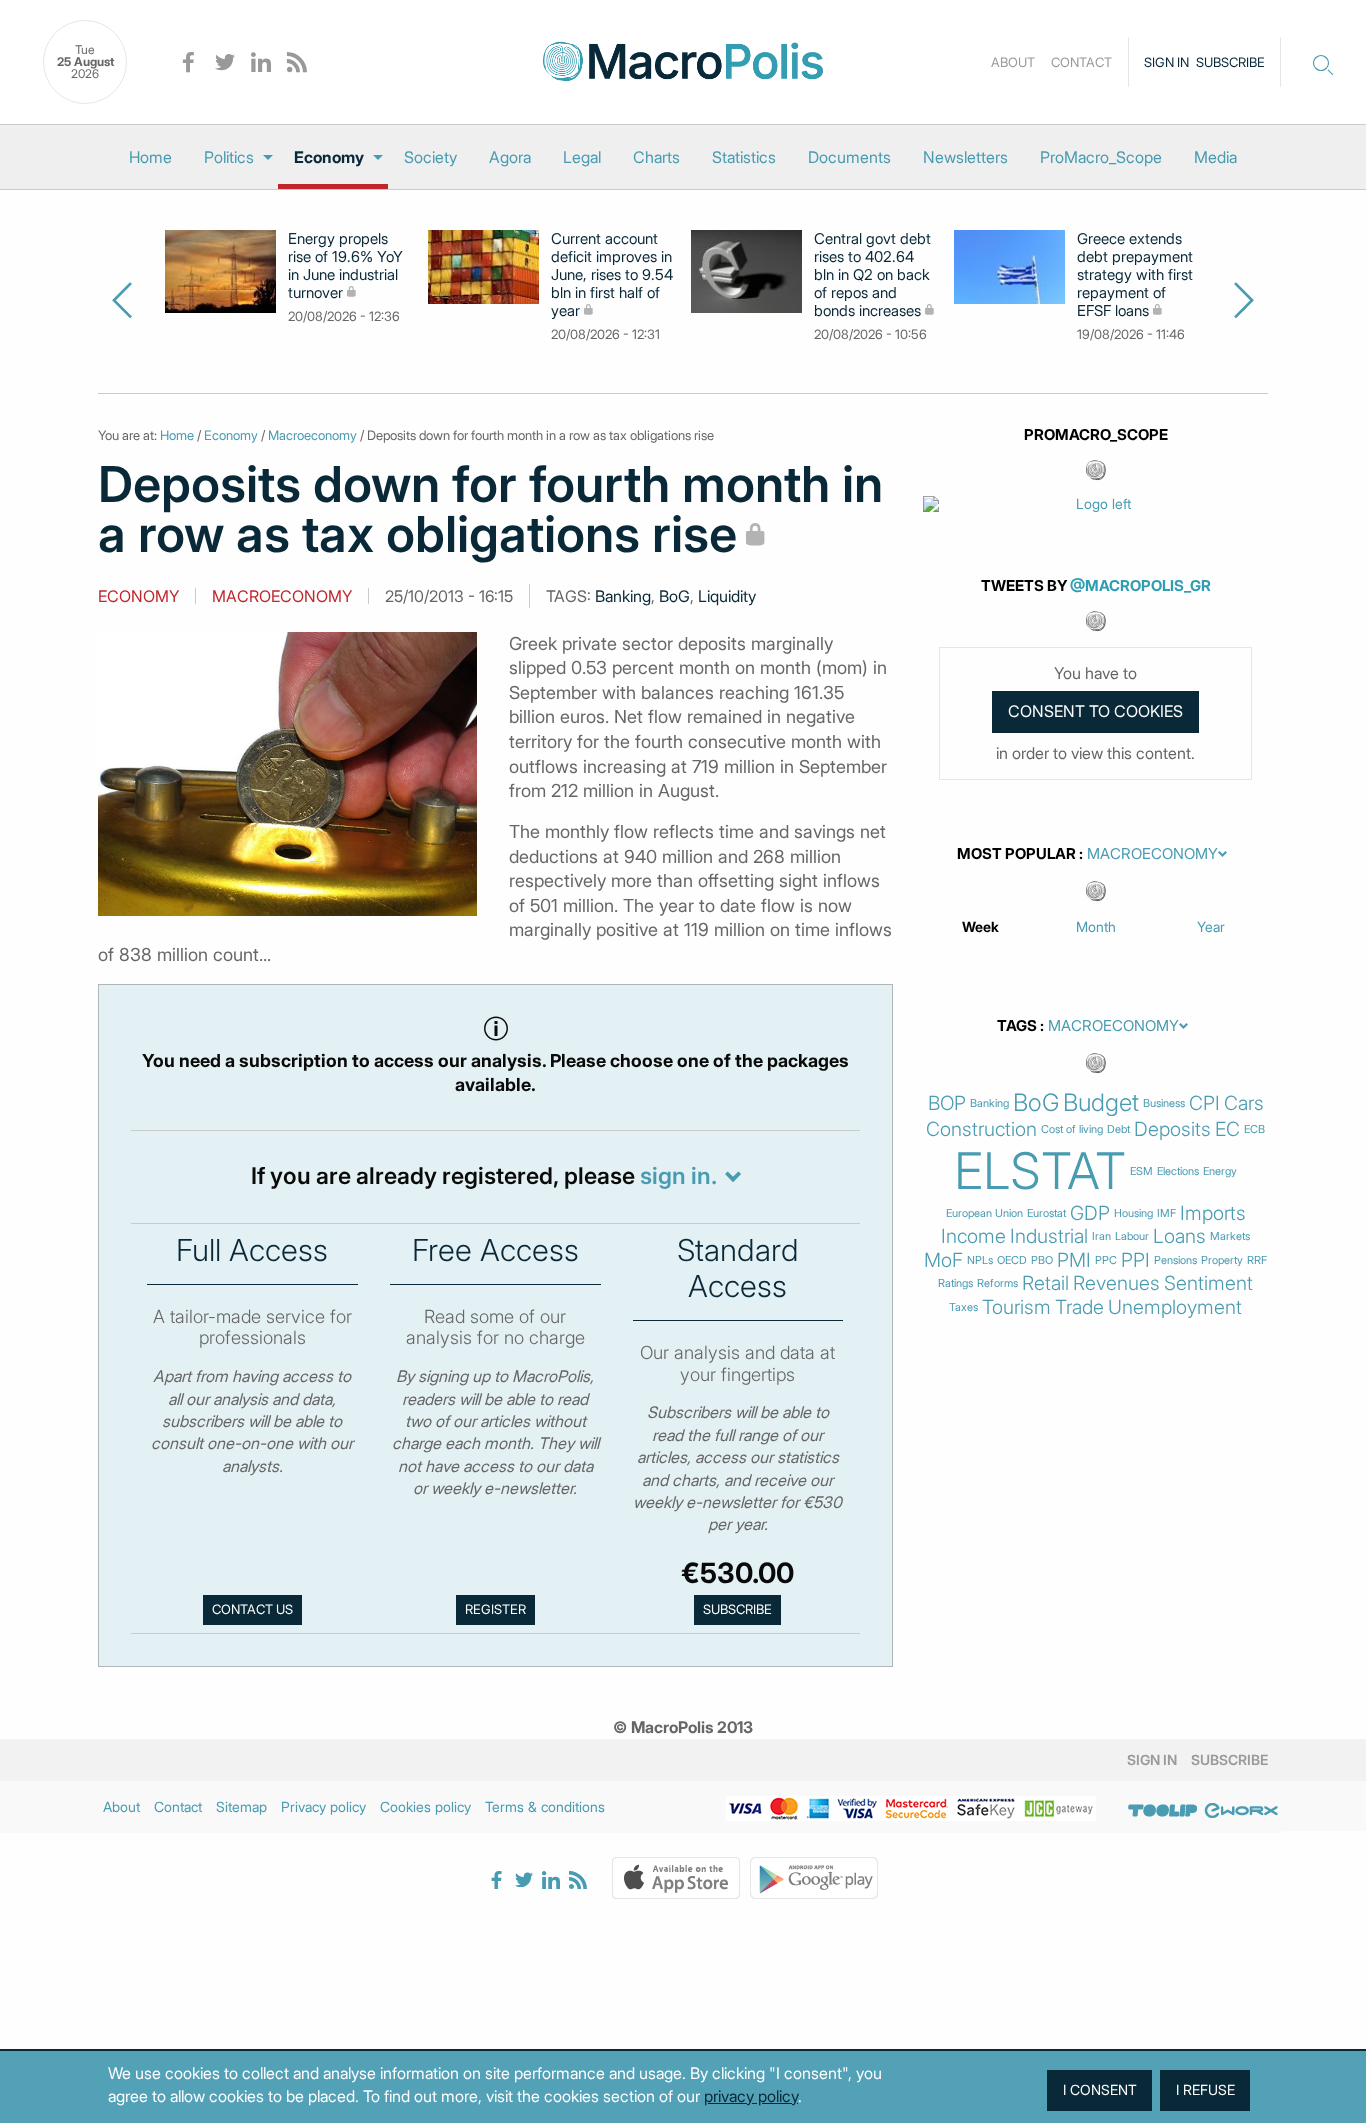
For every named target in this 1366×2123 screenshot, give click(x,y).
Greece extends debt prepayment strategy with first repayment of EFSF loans (1135, 275)
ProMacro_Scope (1101, 157)
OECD (1012, 1260)
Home (150, 157)
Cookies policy (425, 1806)
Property (1222, 1260)
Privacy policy (323, 1806)
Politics (229, 157)
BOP (947, 1103)
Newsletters (965, 157)
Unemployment (1175, 1307)
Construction (981, 1129)
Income (973, 1236)
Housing (1133, 1213)
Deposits (1172, 1129)
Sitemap (241, 1806)
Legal (582, 157)
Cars (1244, 1103)
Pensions (1175, 1260)
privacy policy (751, 2096)
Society (430, 157)
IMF (1166, 1213)
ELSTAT (1040, 1171)
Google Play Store (814, 1878)
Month (1096, 926)
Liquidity (727, 596)
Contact (1081, 62)
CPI (1204, 1103)
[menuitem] (150, 157)
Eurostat (1046, 1213)
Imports (1213, 1213)
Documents (849, 157)
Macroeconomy (312, 435)
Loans (1179, 1236)
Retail (1045, 1283)
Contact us (252, 1609)
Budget (1101, 1103)
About (1013, 62)
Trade (1079, 1307)
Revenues (1116, 1283)
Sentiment (1208, 1283)
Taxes (963, 1307)
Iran (1101, 1236)
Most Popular (1016, 854)
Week (980, 926)
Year (1211, 926)
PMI (1074, 1260)
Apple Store (676, 1878)
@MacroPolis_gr (1140, 585)
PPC (1106, 1260)
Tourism (1016, 1307)
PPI (1135, 1260)
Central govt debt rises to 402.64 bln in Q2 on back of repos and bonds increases (872, 275)
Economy (329, 157)
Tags (1017, 1026)
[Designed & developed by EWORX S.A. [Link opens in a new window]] (1241, 1810)
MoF (943, 1260)
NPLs (980, 1260)
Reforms (997, 1283)
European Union (984, 1213)
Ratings (955, 1283)
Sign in (1166, 62)
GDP (1090, 1213)
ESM (1141, 1171)
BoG (674, 596)
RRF (1257, 1260)
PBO (1042, 1260)
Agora (510, 157)
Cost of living (1072, 1129)
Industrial (1049, 1236)
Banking (623, 596)
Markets (1230, 1236)
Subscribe (1230, 62)
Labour (1132, 1236)
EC (1227, 1129)
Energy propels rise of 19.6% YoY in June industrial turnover (345, 266)
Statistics (744, 157)
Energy (1220, 1171)
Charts (656, 157)
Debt (1118, 1129)
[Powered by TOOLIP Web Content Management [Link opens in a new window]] (1163, 1810)
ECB (1254, 1129)
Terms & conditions (545, 1806)
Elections (1178, 1171)
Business (1164, 1103)
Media (1215, 157)
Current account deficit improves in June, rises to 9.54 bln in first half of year (612, 275)
